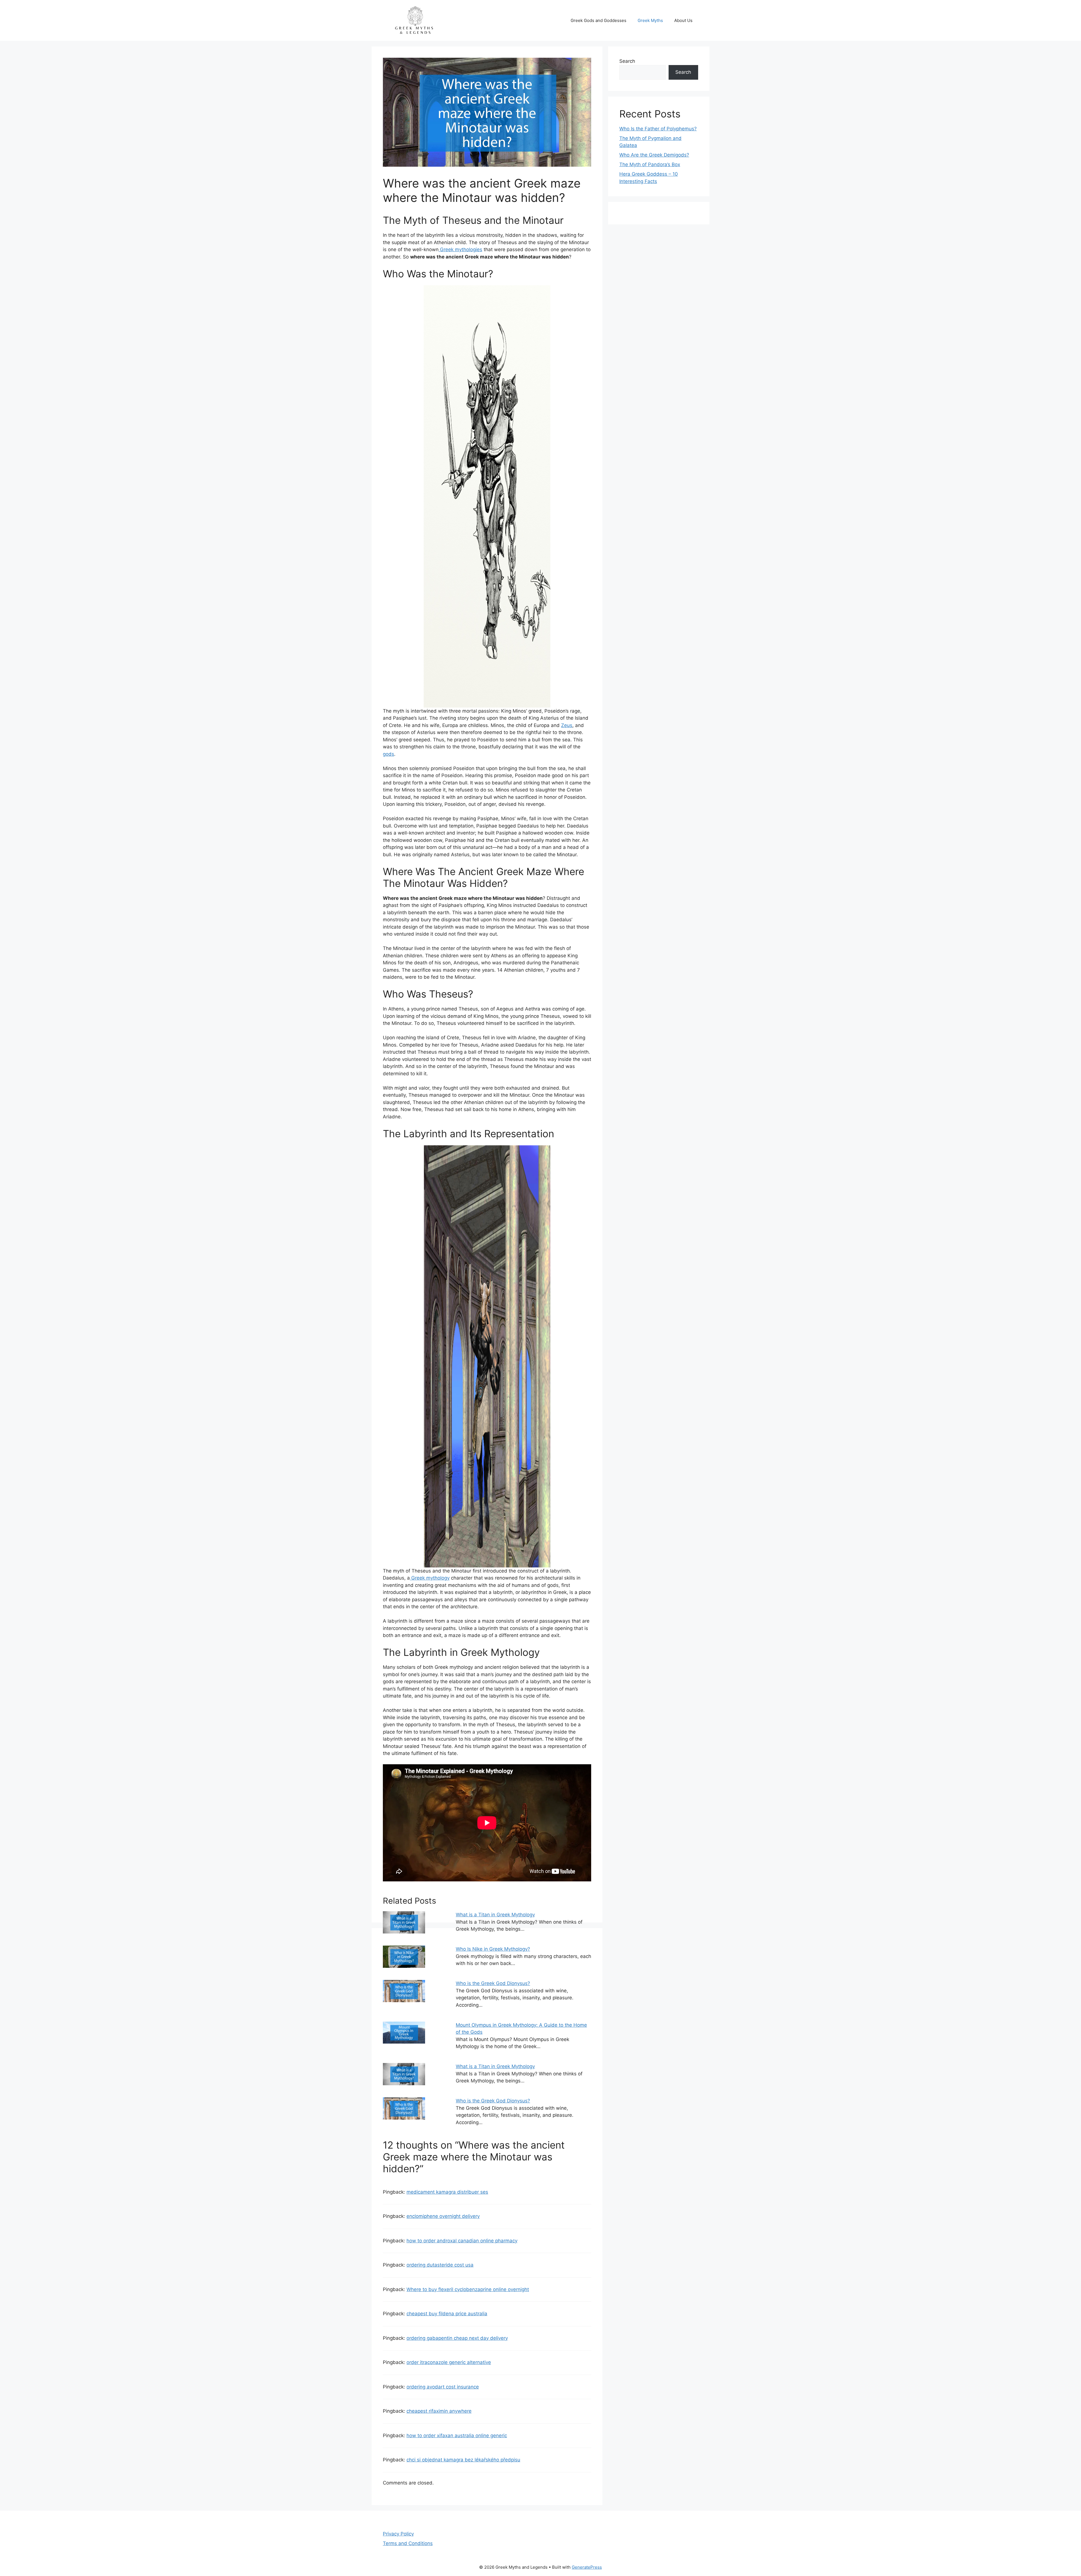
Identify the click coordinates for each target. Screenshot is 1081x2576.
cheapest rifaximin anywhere (439, 2411)
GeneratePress (587, 2567)
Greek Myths (650, 20)
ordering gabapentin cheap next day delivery (457, 2338)
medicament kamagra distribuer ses (447, 2192)
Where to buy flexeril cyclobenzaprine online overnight (468, 2289)
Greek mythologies (460, 249)
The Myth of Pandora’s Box (650, 164)
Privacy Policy (398, 2534)
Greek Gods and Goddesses (598, 20)
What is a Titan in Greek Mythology (495, 1915)
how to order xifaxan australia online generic (457, 2436)
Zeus (567, 725)
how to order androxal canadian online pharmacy (462, 2241)
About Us (683, 20)
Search (627, 61)
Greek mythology (430, 1578)
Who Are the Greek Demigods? (654, 155)
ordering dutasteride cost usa (440, 2265)
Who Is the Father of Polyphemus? (658, 129)
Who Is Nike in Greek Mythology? (493, 1949)
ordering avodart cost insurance (443, 2387)
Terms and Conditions (408, 2543)
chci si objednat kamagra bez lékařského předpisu (463, 2460)
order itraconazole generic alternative (449, 2362)
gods (388, 754)
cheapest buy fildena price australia (447, 2314)
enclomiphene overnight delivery (443, 2216)
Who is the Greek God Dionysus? (493, 1983)
